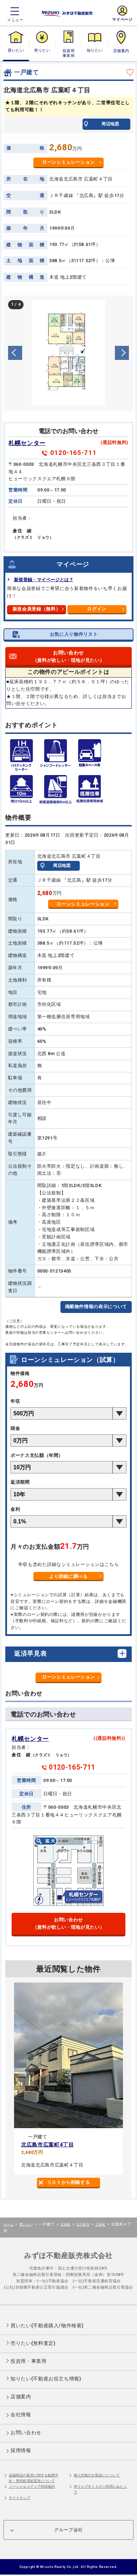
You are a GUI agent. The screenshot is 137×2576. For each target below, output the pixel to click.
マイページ (122, 20)
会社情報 (21, 2415)
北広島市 (83, 2224)
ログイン (97, 609)
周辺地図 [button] (110, 124)
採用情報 (21, 2450)
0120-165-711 (73, 453)
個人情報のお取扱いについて (97, 2475)
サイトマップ (19, 2498)
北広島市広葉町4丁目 (48, 2145)
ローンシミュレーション (68, 162)
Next (122, 353)
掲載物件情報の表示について (96, 1306)
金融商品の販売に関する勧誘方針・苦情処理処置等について (34, 2478)
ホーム (8, 2224)
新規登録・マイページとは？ (44, 580)
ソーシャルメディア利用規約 (32, 2486)
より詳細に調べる (68, 1576)
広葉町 (100, 2224)
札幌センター (27, 443)
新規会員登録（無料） (37, 609)
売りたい (42, 50)
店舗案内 (121, 50)
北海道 (65, 2224)
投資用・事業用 (68, 53)
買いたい (16, 50)
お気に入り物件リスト (74, 634)
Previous (15, 353)
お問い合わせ (69, 656)
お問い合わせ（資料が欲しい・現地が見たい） (69, 1923)
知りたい (95, 50)
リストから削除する (69, 2182)
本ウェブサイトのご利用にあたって (100, 2489)
